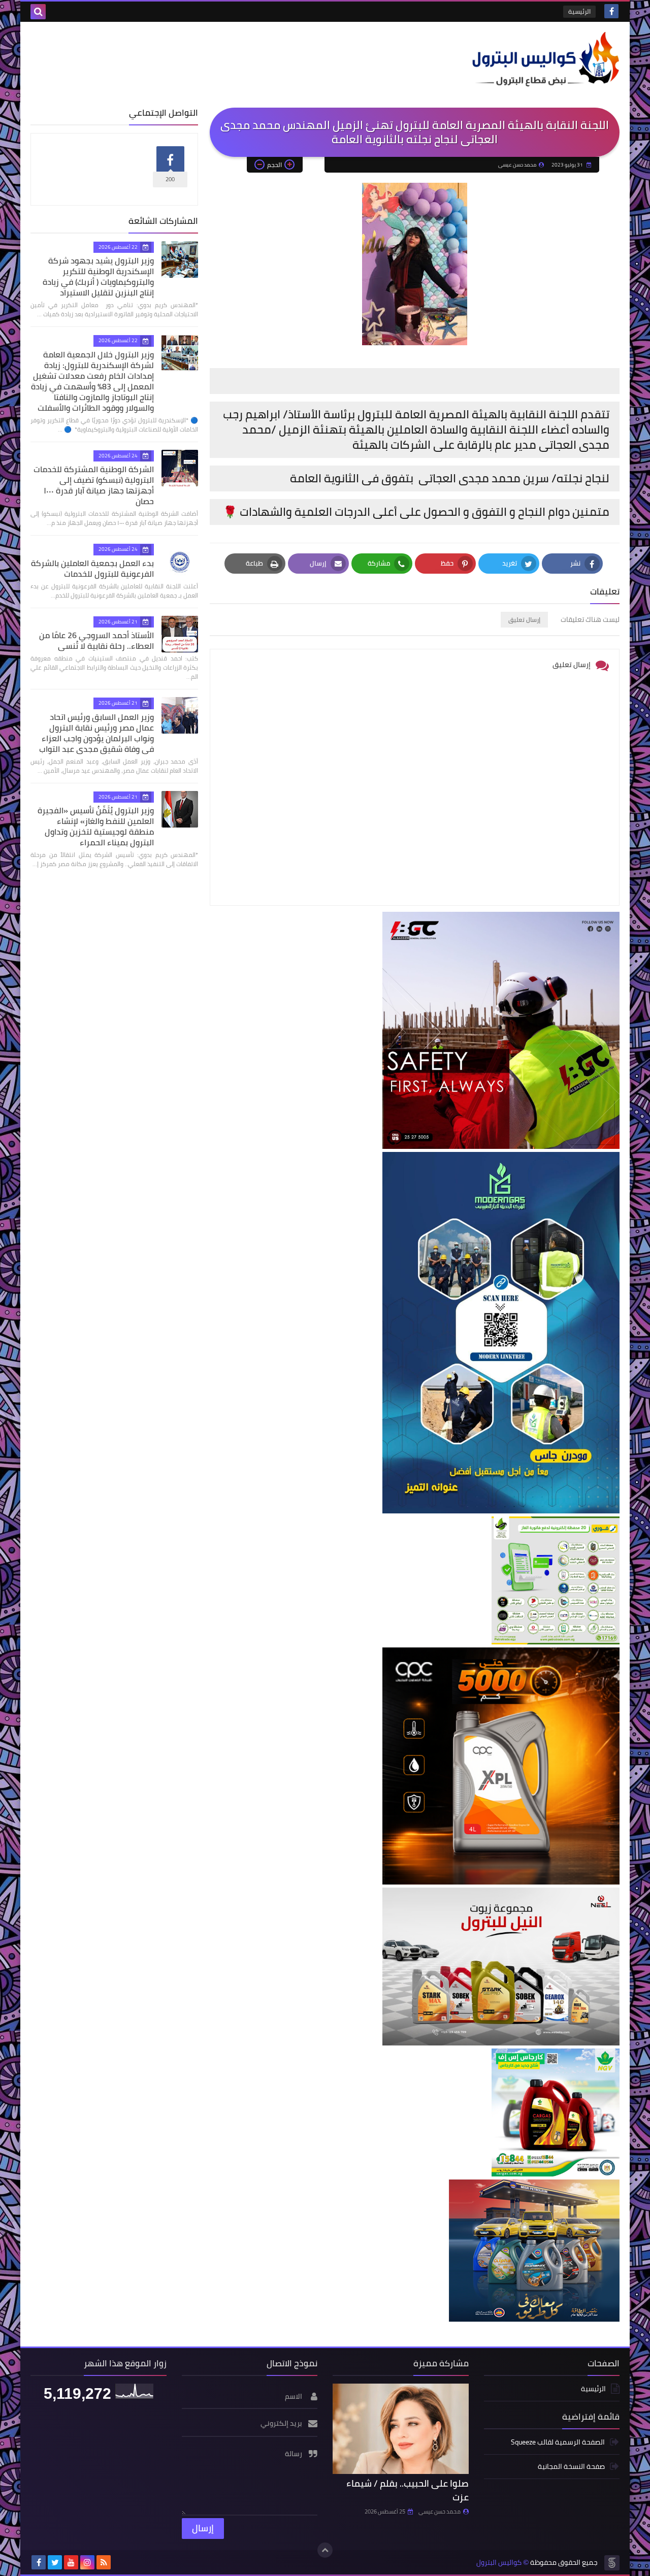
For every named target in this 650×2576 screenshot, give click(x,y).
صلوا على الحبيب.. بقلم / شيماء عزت (408, 2490)
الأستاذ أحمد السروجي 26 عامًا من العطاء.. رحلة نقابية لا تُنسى (96, 640)
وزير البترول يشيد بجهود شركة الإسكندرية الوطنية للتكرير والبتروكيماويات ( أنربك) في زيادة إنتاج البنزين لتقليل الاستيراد (98, 276)
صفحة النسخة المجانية (571, 2466)
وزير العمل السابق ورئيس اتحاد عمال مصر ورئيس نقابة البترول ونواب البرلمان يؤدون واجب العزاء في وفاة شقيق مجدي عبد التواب (96, 733)
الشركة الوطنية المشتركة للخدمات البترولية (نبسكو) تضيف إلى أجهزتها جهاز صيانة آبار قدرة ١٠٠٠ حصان (94, 485)
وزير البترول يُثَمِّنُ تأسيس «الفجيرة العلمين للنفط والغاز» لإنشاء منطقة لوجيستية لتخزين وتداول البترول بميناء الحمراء (96, 826)
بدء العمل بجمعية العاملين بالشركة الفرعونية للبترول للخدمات (92, 568)
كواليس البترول (499, 2563)
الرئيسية (579, 11)
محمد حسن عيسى (440, 2512)
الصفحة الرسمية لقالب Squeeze (558, 2443)
